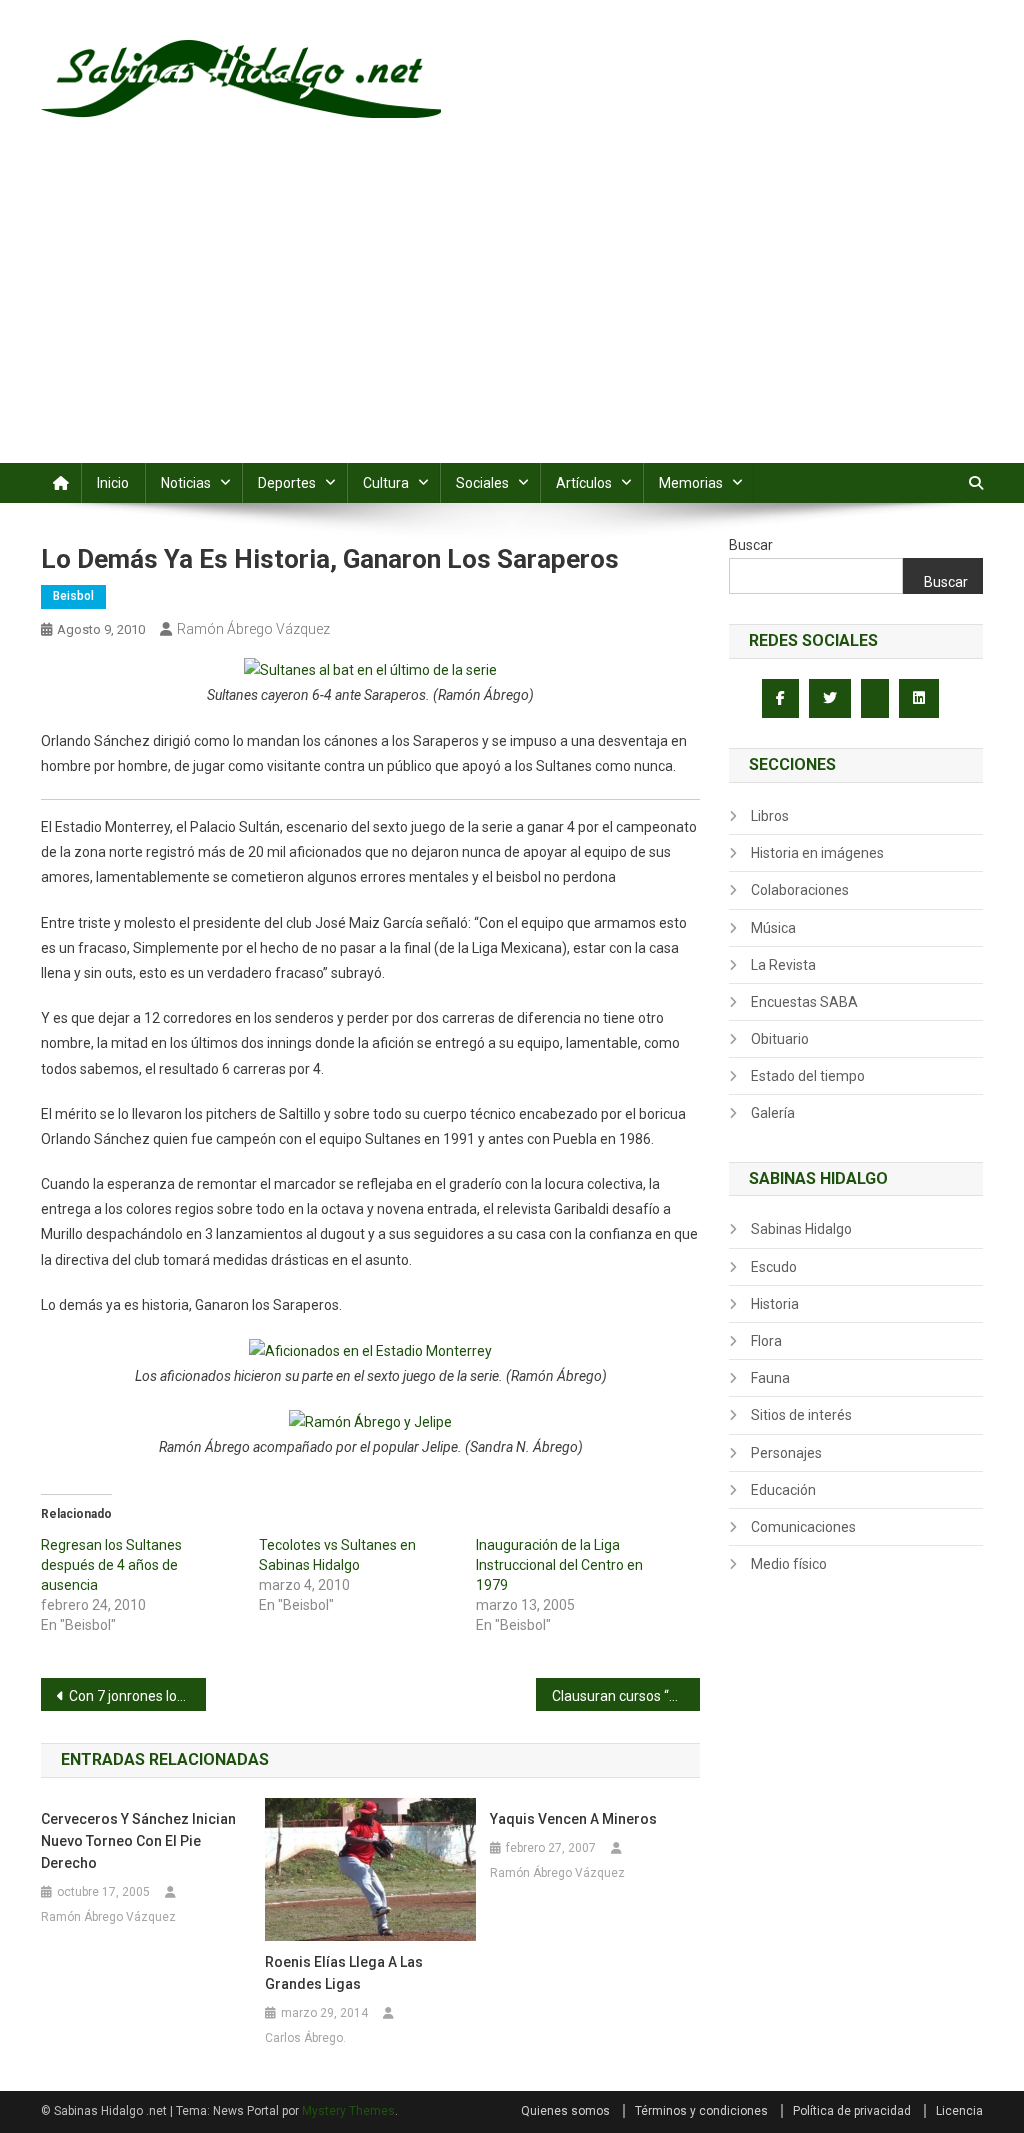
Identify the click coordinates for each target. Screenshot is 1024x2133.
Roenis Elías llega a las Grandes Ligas (344, 1973)
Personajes (786, 1453)
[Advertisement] (512, 313)
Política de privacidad (852, 2111)
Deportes (287, 483)
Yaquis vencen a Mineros (573, 1819)
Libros (770, 816)
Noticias (186, 483)
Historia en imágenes (817, 853)
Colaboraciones (800, 890)
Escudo (774, 1267)
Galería (773, 1113)
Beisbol (73, 596)
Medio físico (789, 1564)
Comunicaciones (803, 1527)
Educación (783, 1490)
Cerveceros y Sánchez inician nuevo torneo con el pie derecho (138, 1841)
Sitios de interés (801, 1415)
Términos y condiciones (701, 2111)
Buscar (751, 545)
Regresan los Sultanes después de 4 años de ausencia (111, 1565)
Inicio (113, 483)
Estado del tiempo (808, 1076)
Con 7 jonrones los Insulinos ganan (137, 1696)
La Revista (783, 965)
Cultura (386, 483)
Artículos (584, 483)
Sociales (482, 483)
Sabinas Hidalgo (801, 1229)
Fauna (770, 1378)
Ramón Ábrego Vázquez (253, 629)
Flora (766, 1341)
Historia (775, 1304)
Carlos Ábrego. (305, 2038)
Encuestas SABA (804, 1002)
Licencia (959, 2111)
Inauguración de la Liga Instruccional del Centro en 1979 (559, 1565)
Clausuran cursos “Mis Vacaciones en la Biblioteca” (626, 1696)
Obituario (780, 1039)
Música (773, 928)
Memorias (691, 483)
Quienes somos (565, 2111)
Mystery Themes (348, 2111)
